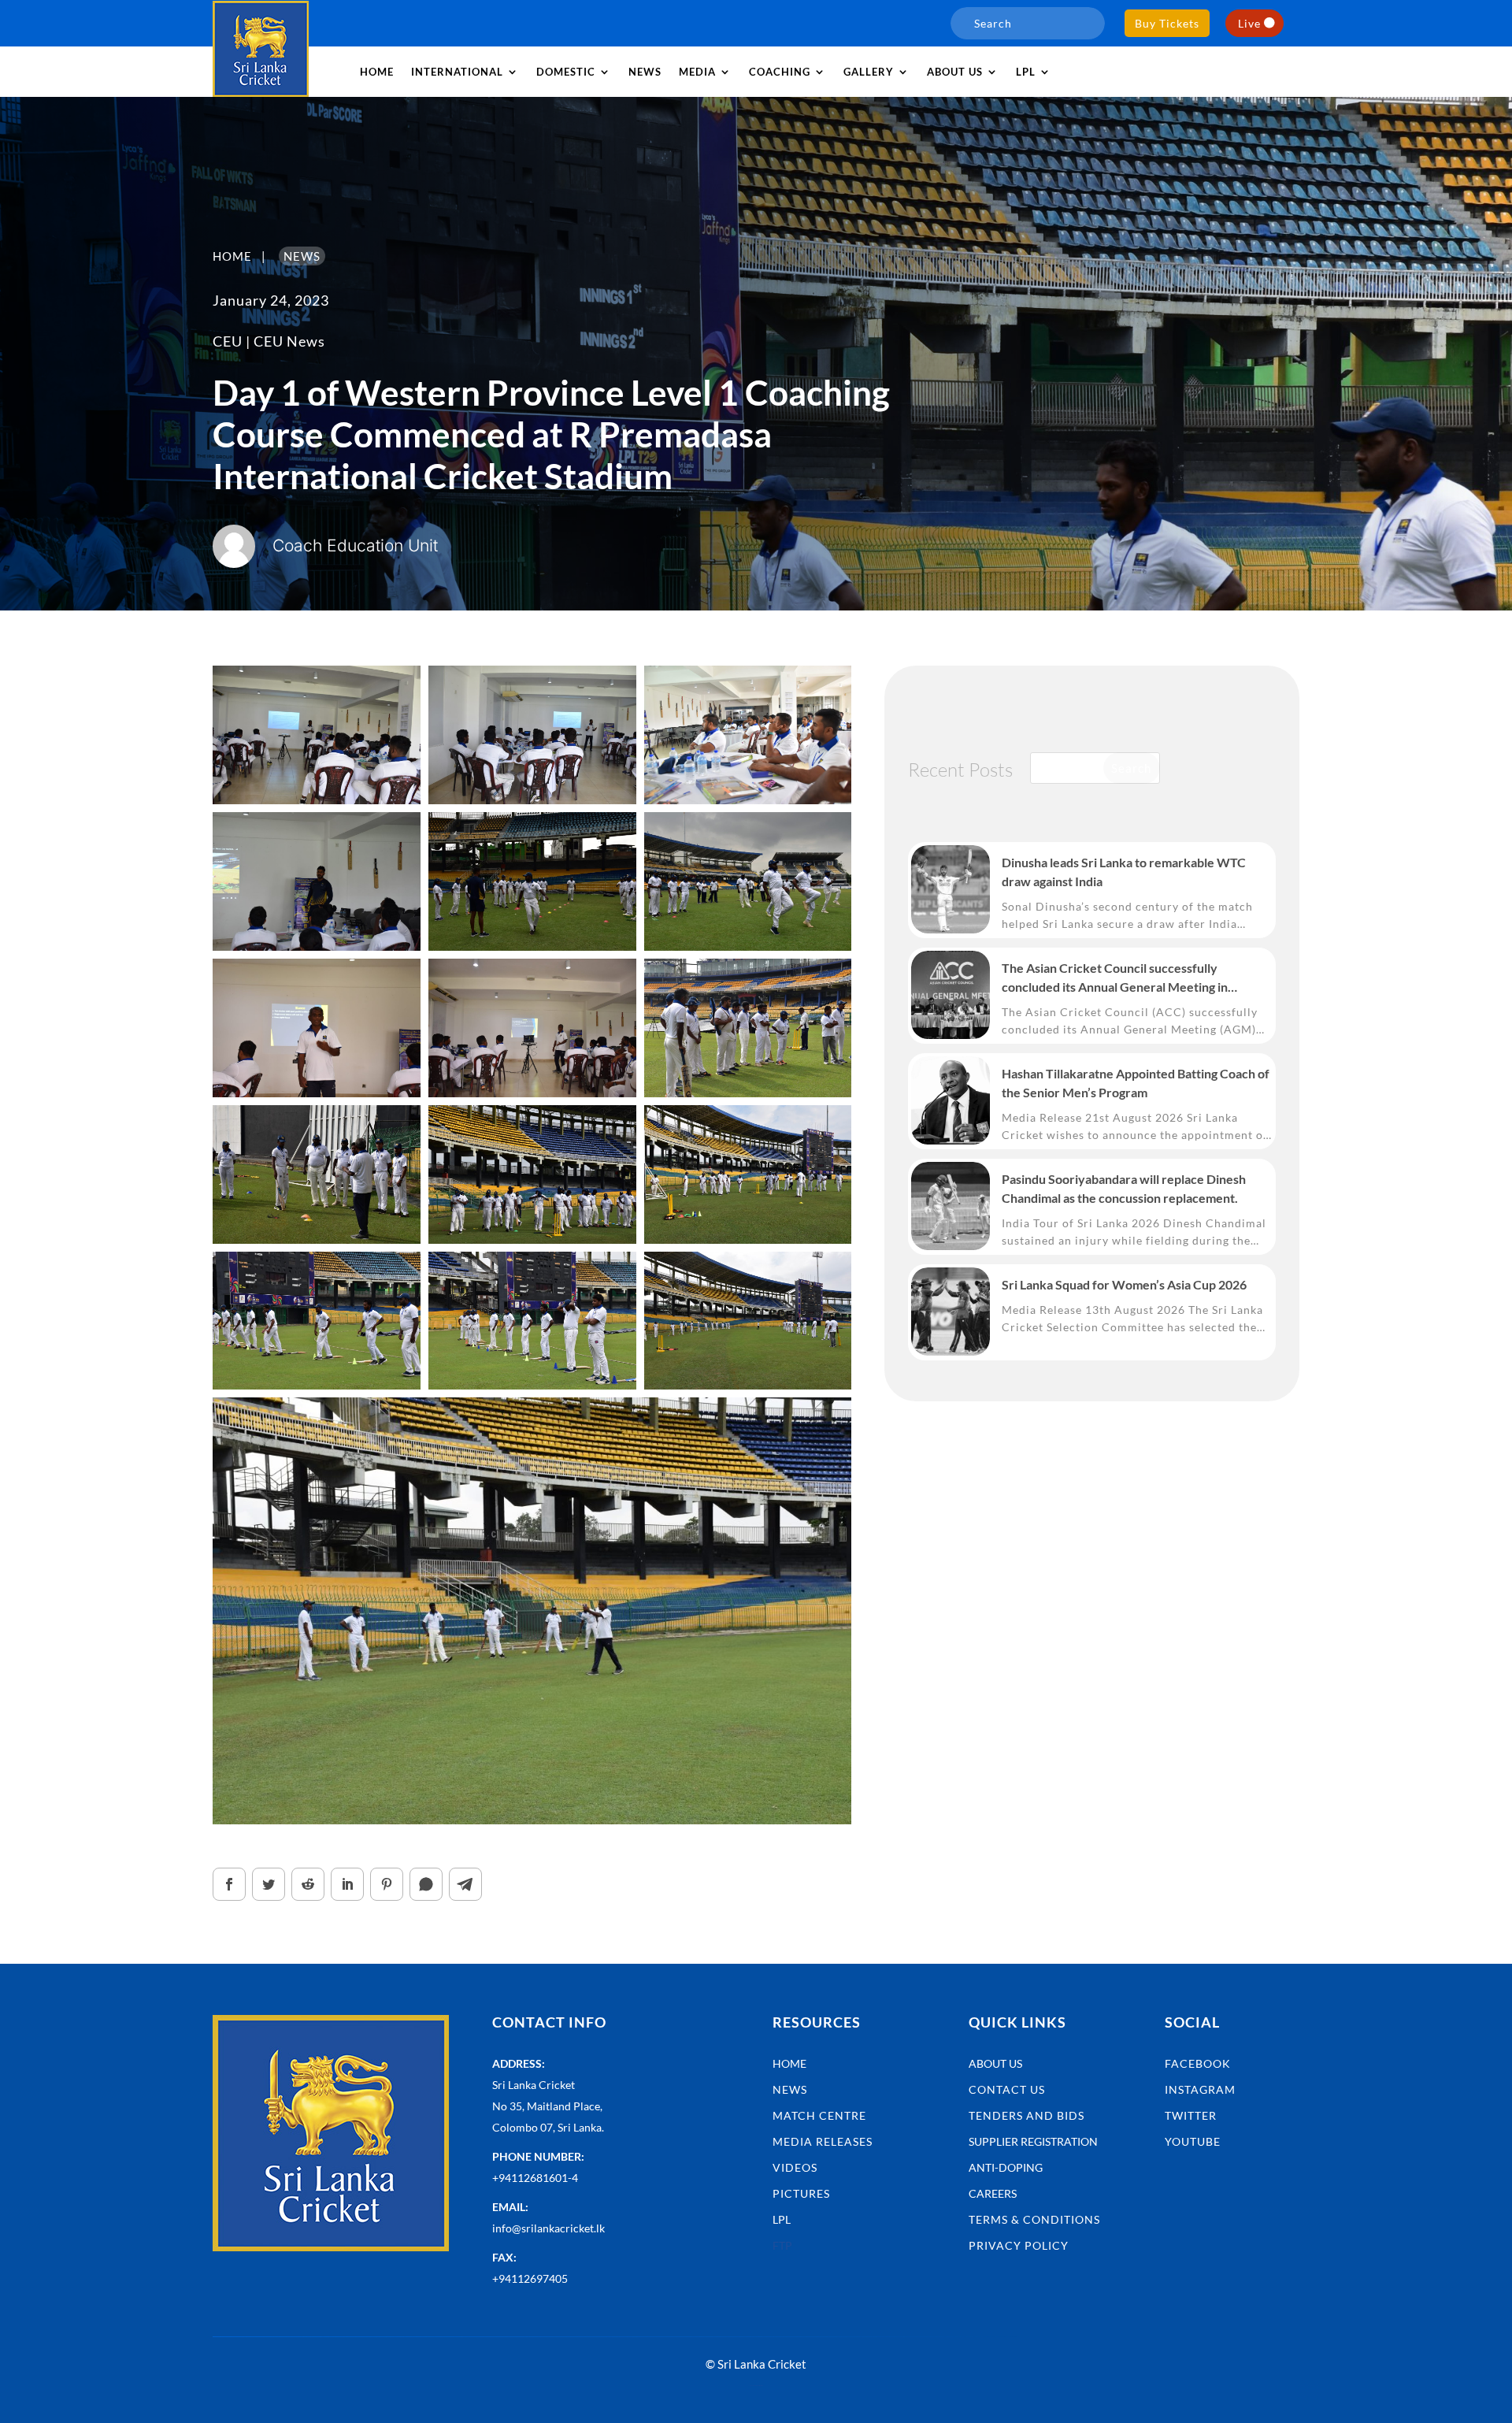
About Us (995, 2063)
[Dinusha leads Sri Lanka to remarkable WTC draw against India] (951, 889)
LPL (1026, 72)
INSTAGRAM (1200, 2089)
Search (1131, 768)
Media (697, 72)
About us (955, 72)
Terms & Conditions (1034, 2219)
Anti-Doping (1006, 2167)
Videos (795, 2167)
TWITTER (1191, 2115)
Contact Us (1007, 2089)
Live (1249, 23)
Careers (993, 2193)
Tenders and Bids (1027, 2115)
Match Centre (819, 2115)
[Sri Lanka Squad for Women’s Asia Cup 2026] (951, 1312)
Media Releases (823, 2141)
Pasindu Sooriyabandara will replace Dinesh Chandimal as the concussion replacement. (1124, 1188)
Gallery (869, 72)
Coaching (780, 72)
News (645, 72)
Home (377, 72)
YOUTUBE (1193, 2141)
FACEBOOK (1198, 2063)
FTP (782, 2245)
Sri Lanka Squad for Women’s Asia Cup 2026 (1124, 1284)
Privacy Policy (1019, 2245)
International (457, 72)
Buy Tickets (1167, 23)
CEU (228, 341)
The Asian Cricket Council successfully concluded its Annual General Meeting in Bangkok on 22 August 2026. (1115, 978)
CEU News (289, 341)
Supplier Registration (1033, 2141)
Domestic (566, 72)
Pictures (801, 2193)
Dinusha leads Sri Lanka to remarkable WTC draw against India (1124, 872)
